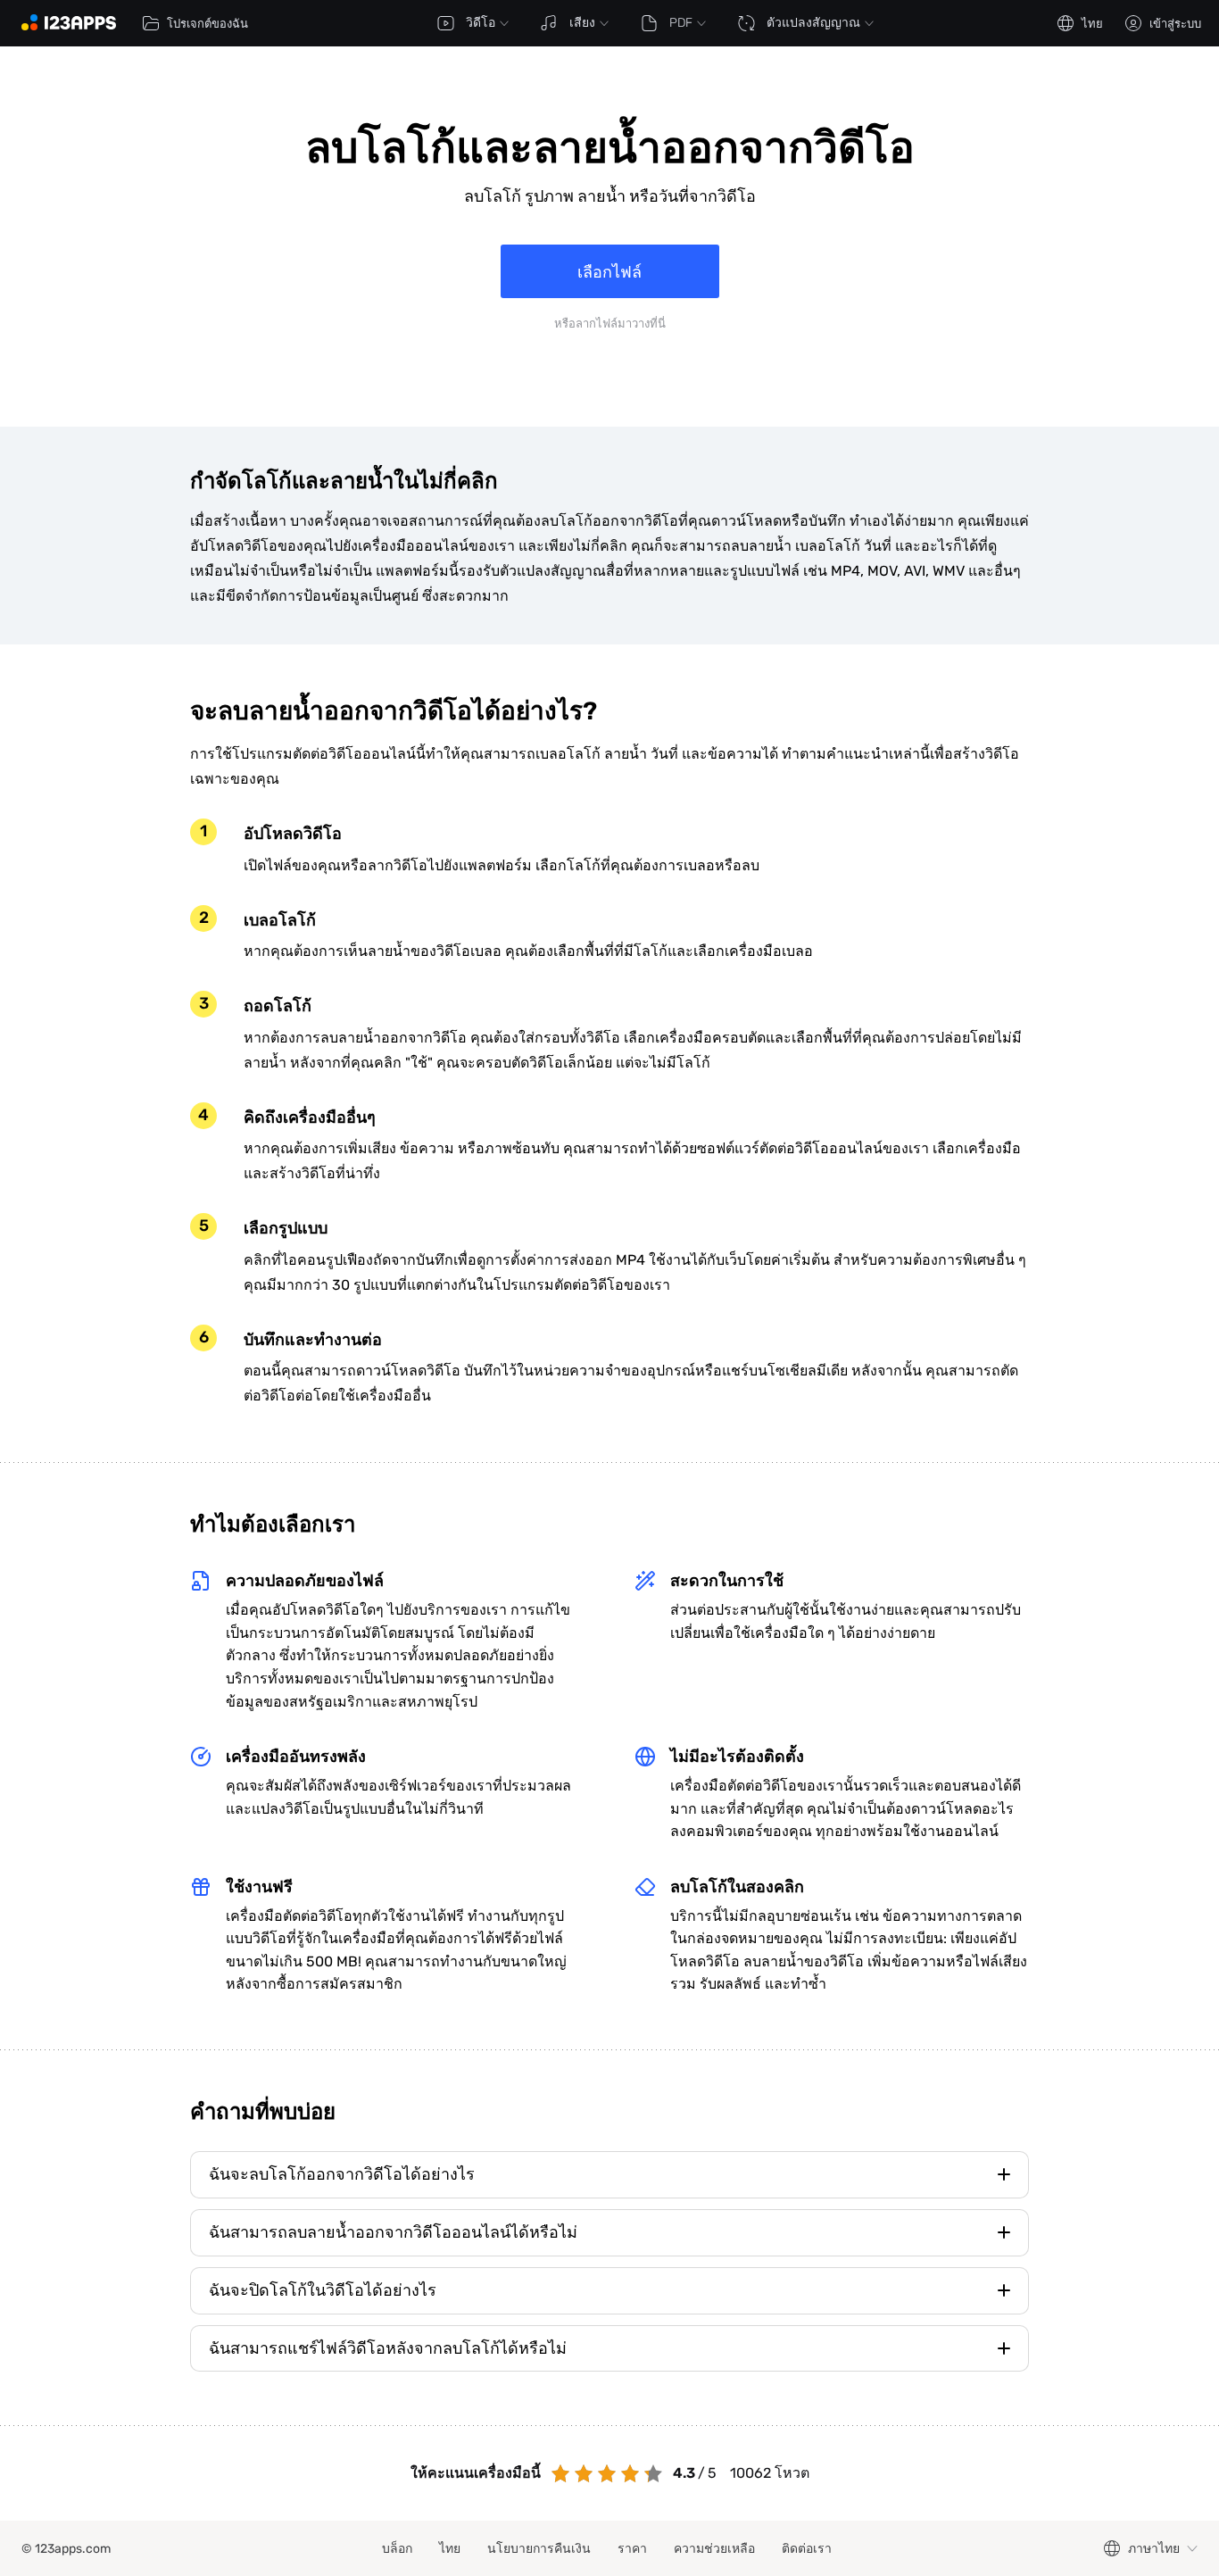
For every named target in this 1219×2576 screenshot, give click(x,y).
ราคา (632, 2549)
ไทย (450, 2549)
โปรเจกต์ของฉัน (207, 24)
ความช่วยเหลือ (714, 2549)
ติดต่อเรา (807, 2549)
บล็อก (397, 2549)
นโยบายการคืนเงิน (539, 2549)
